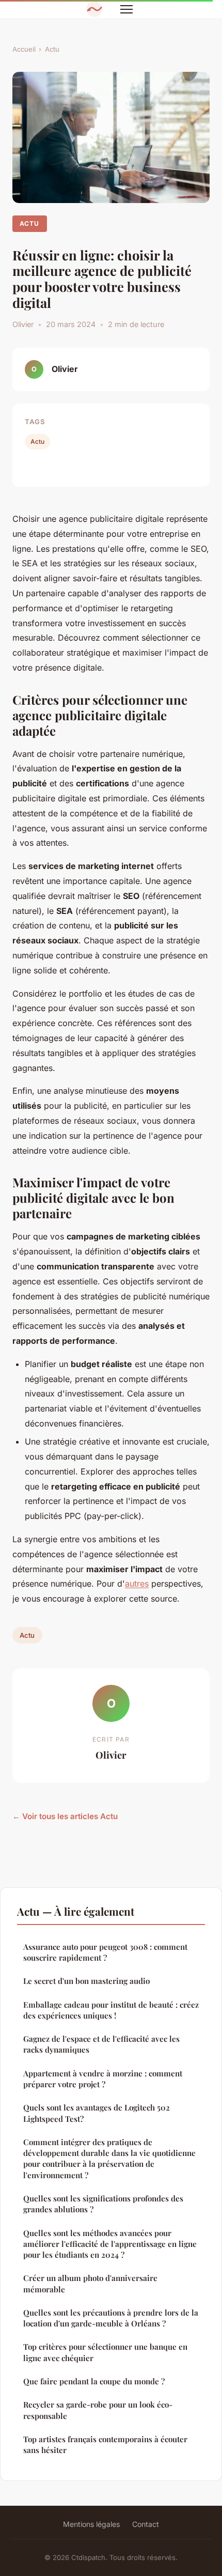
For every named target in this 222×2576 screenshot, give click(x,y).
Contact (146, 2524)
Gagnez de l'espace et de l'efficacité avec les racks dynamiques (101, 2044)
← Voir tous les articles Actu (65, 1816)
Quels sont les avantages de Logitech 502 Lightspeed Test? (97, 2113)
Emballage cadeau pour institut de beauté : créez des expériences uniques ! (111, 2010)
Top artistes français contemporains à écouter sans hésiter (105, 2445)
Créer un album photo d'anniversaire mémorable (90, 2283)
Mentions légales (91, 2524)
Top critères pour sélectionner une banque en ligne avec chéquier (105, 2352)
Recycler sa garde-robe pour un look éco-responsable (98, 2410)
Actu (52, 49)
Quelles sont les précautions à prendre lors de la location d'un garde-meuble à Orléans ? (111, 2318)
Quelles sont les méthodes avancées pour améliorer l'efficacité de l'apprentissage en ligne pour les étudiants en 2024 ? (110, 2244)
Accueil (24, 49)
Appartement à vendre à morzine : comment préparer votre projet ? (103, 2079)
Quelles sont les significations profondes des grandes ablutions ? (103, 2204)
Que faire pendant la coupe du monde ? (94, 2381)
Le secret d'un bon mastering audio (86, 1981)
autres (137, 1584)
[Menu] (126, 9)
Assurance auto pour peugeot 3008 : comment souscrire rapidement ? (105, 1952)
